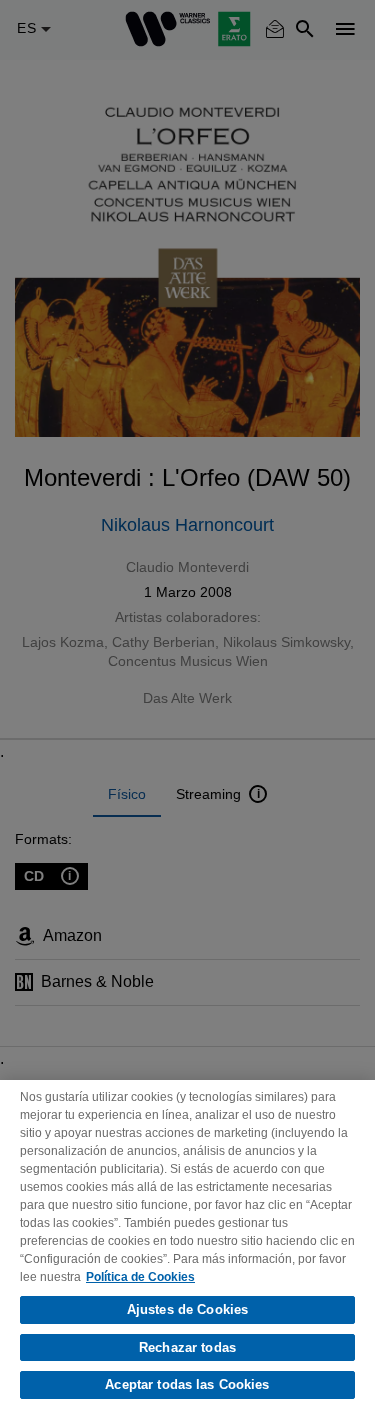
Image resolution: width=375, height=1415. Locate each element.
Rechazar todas (187, 1347)
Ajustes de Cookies (187, 1309)
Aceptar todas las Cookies (187, 1384)
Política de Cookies (140, 1277)
